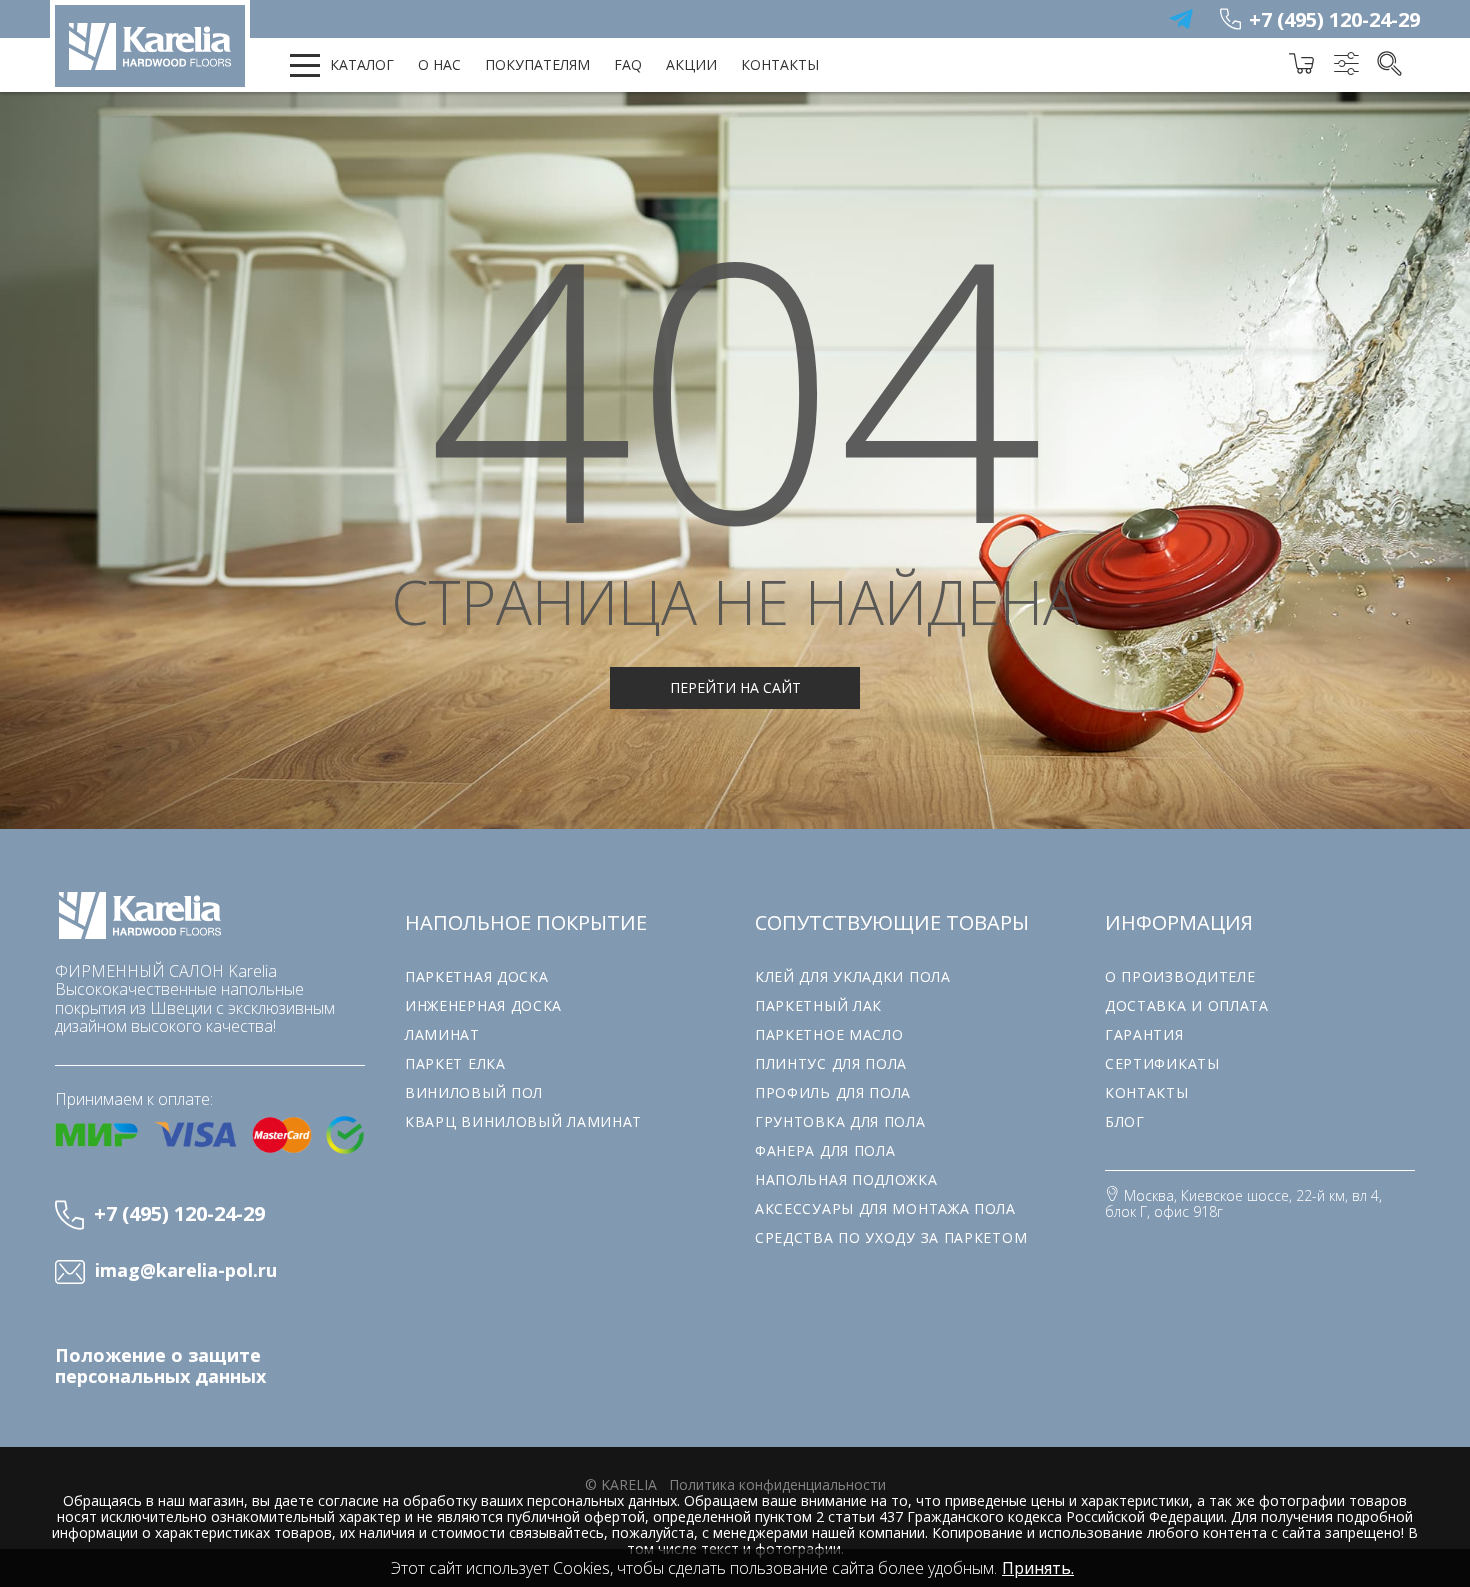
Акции (691, 64)
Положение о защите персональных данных (160, 1366)
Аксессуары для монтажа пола (885, 1208)
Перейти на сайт (735, 687)
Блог (1125, 1121)
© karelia (621, 1484)
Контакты (780, 64)
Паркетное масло (829, 1034)
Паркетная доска (477, 976)
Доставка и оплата (1187, 1005)
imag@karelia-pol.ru (186, 1271)
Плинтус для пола (831, 1063)
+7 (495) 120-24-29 (1334, 19)
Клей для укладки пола (853, 976)
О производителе (1180, 976)
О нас (439, 64)
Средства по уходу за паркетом (891, 1237)
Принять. (1038, 1568)
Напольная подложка (846, 1179)
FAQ (628, 64)
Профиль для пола (833, 1092)
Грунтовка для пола (840, 1121)
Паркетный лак (818, 1005)
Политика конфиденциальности (777, 1484)
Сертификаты (1162, 1063)
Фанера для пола (825, 1150)
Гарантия (1144, 1034)
